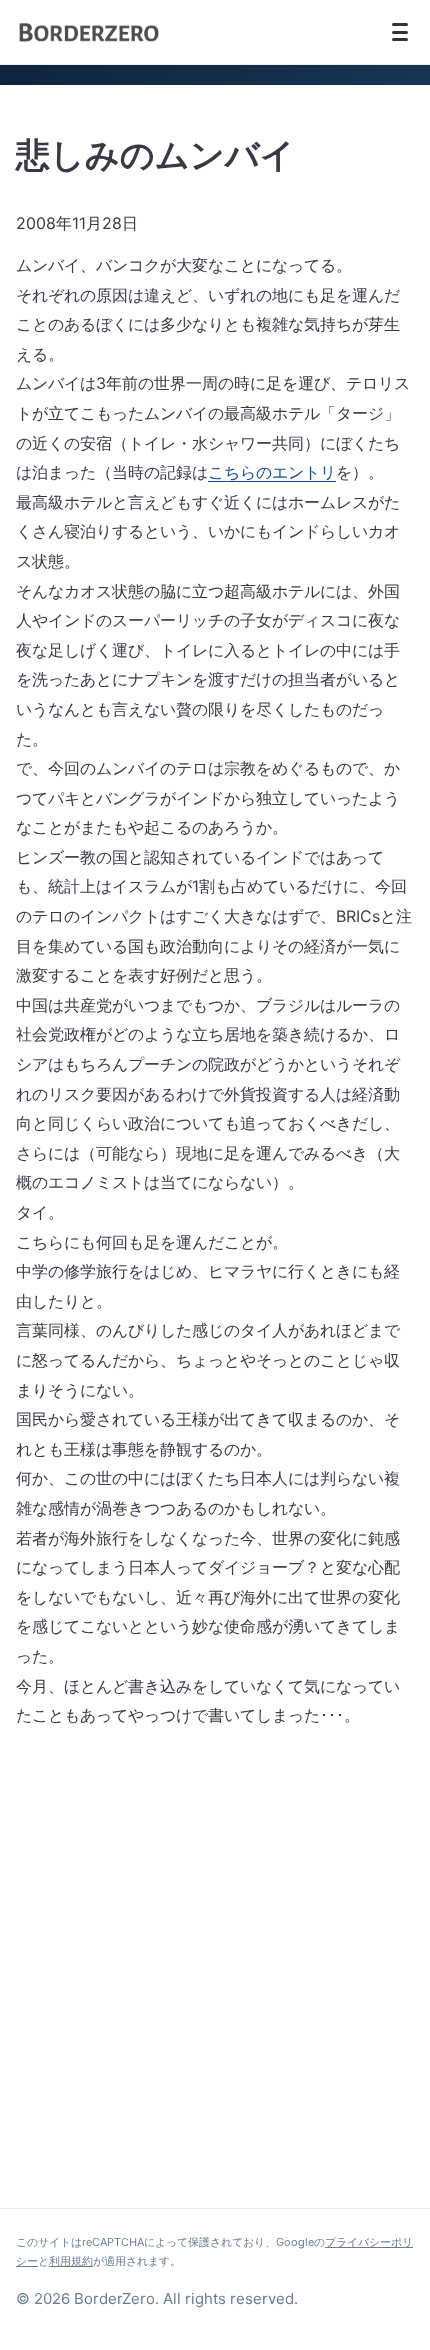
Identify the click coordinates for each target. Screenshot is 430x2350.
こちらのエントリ (272, 472)
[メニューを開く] (400, 32)
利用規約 (71, 2261)
